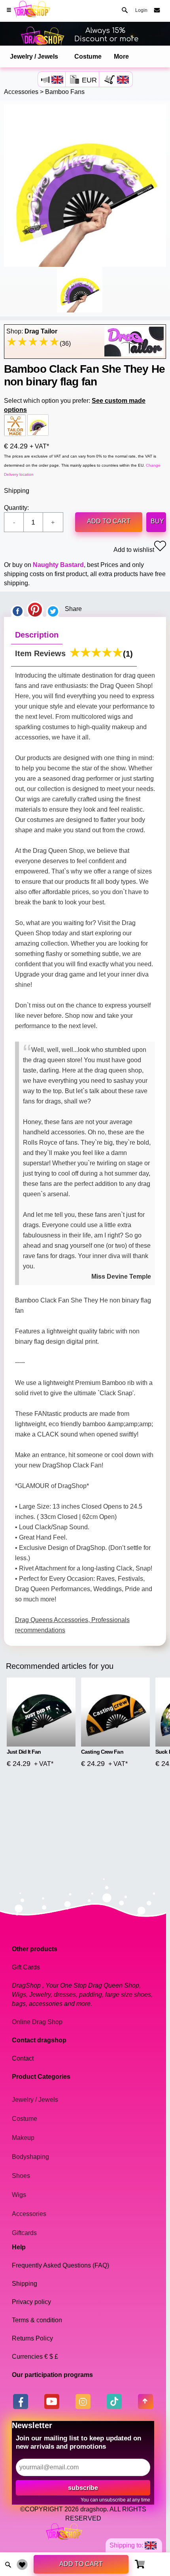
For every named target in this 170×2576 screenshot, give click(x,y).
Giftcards (24, 2233)
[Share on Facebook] (17, 609)
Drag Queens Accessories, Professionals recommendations (72, 1625)
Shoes (21, 2176)
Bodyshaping (30, 2157)
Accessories (21, 92)
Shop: (32, 331)
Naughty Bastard (58, 565)
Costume (88, 56)
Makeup (23, 2138)
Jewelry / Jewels (34, 56)
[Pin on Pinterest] (35, 609)
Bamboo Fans (65, 92)
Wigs (19, 2195)
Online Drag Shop (37, 2022)
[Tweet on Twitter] (53, 609)
